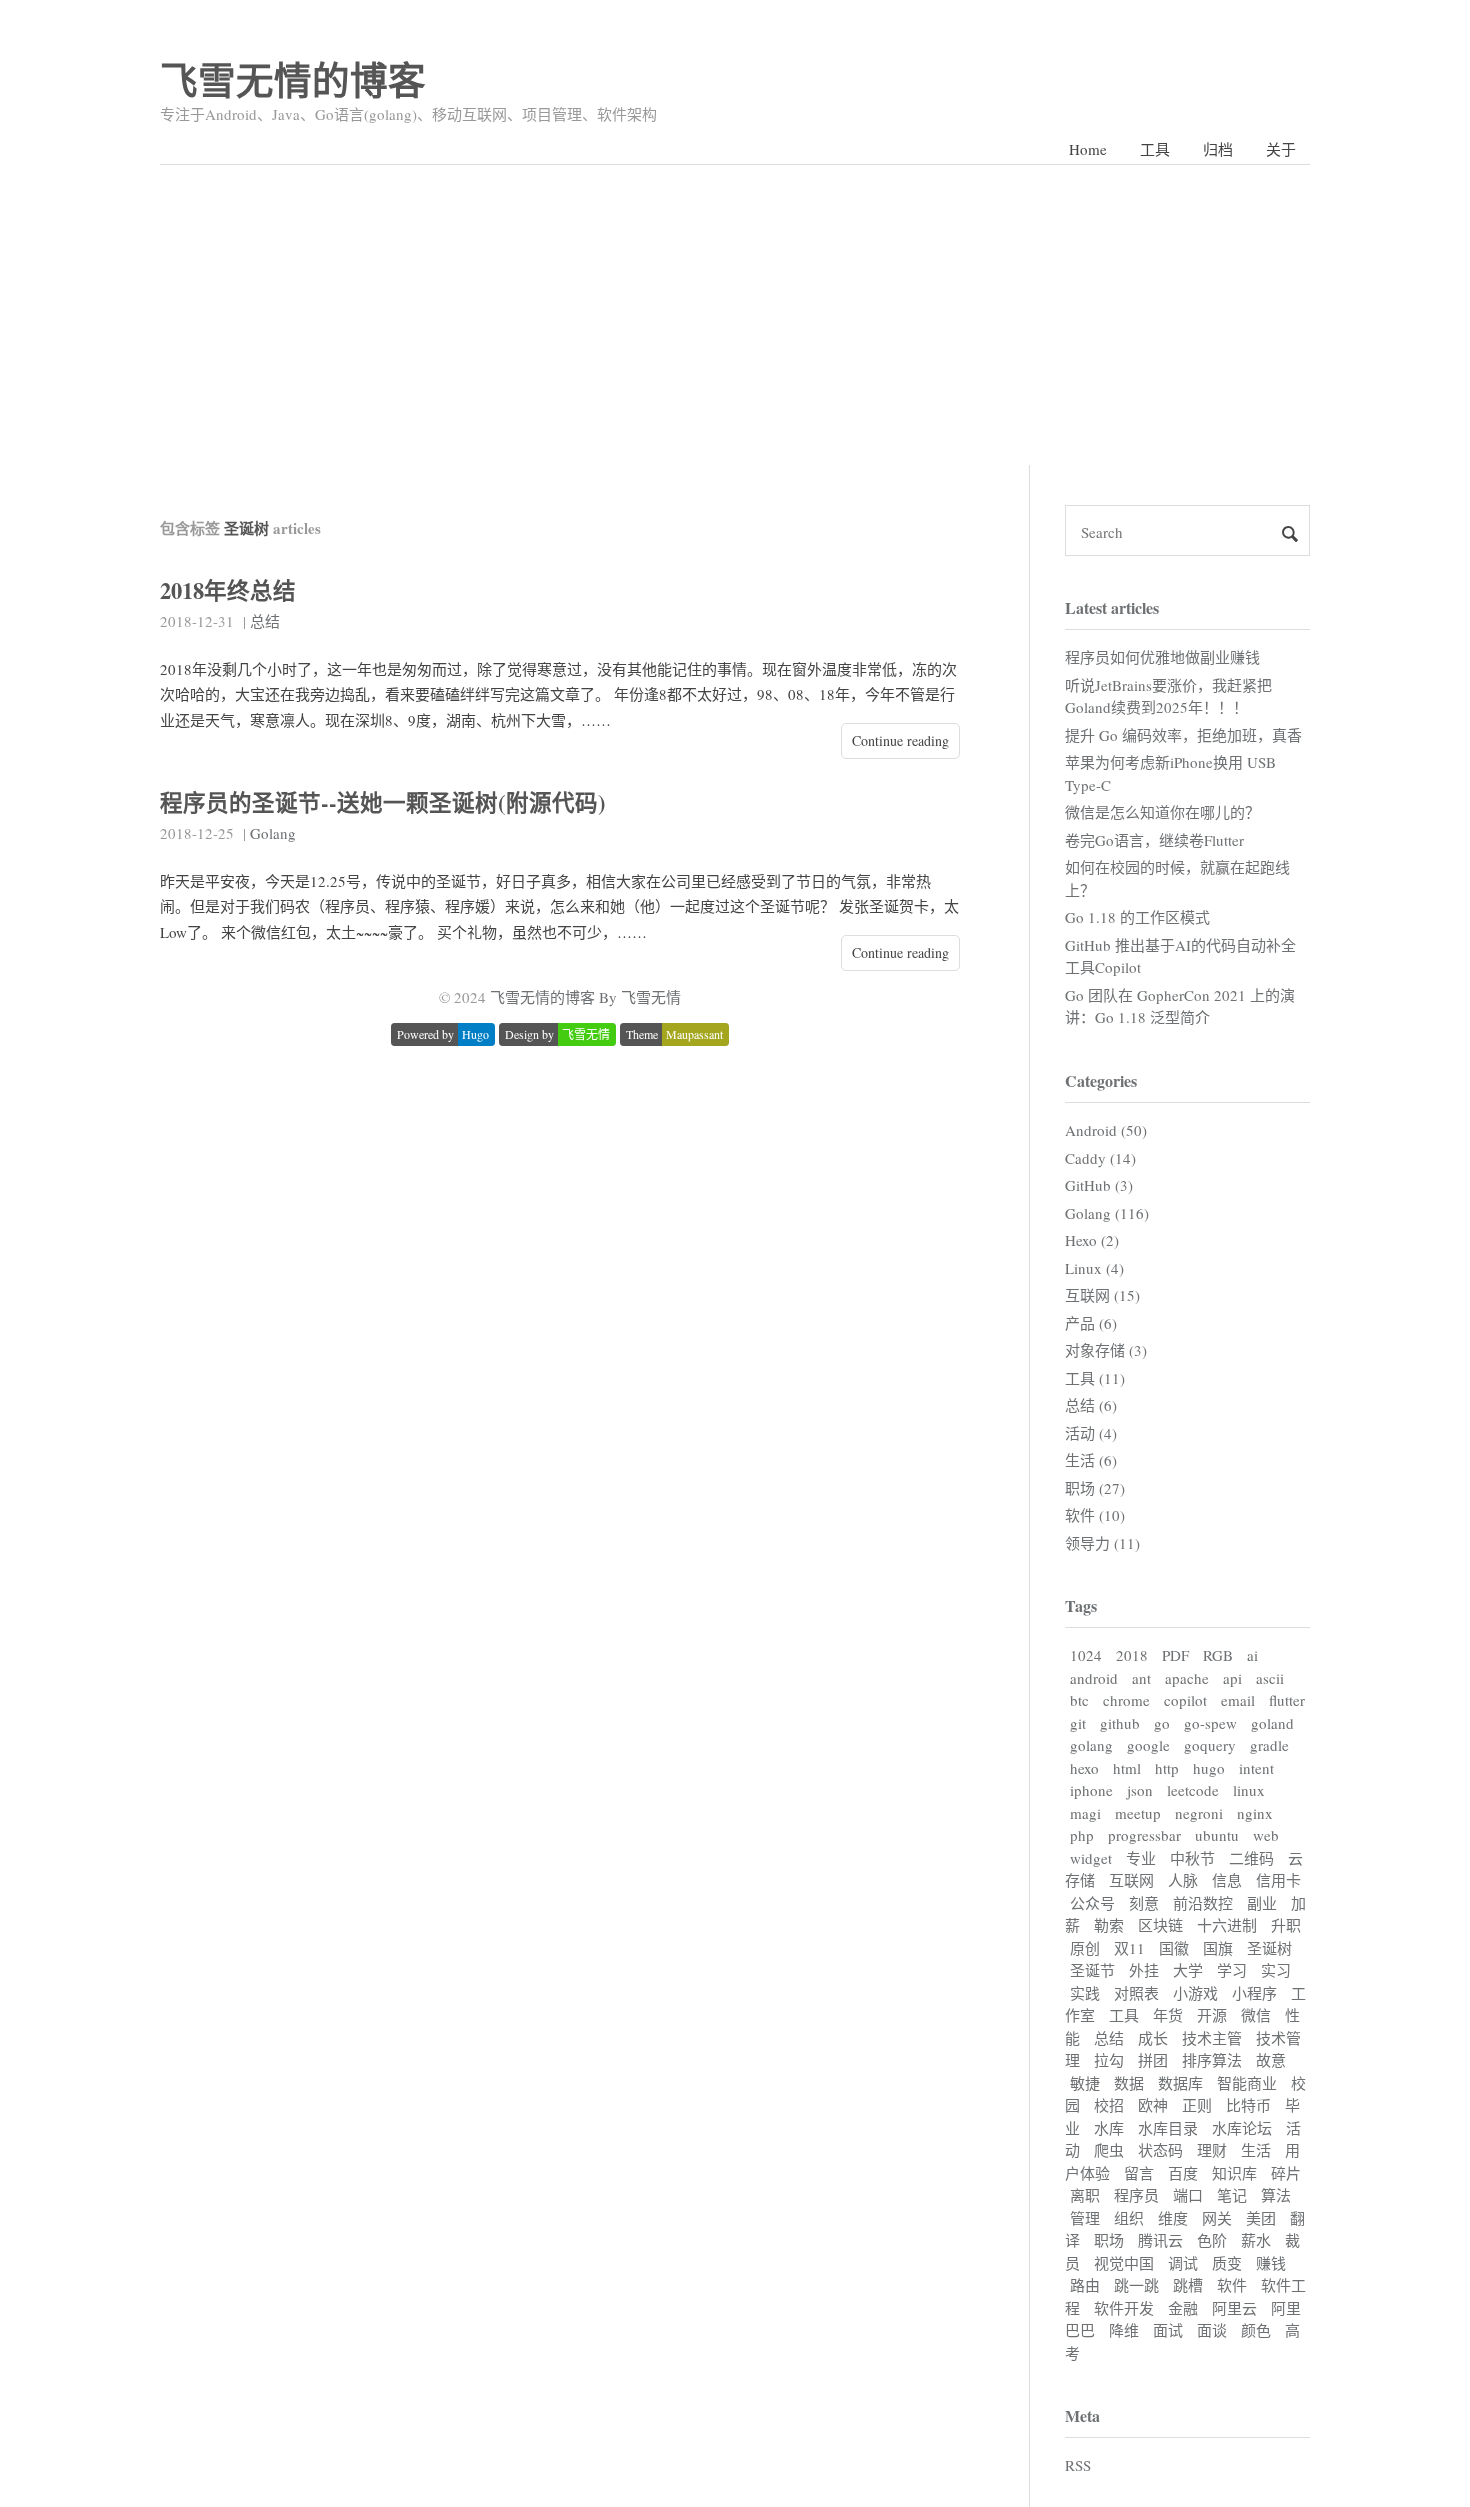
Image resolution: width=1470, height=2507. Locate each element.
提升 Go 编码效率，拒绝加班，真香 (1183, 735)
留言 (1139, 2173)
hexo (1084, 1768)
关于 (1281, 149)
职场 (1109, 2240)
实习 (1276, 1970)
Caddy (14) (1100, 1158)
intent (1256, 1768)
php (1082, 1835)
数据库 (1180, 2083)
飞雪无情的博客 (293, 79)
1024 (1086, 1655)
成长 (1153, 2038)
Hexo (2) (1092, 1240)
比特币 (1248, 2105)
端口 (1188, 2195)
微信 (1256, 2015)
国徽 (1174, 1948)
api (1232, 1678)
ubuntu (1217, 1835)
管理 (1085, 2218)
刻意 (1144, 1903)
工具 (1155, 149)
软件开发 (1124, 2308)
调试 (1183, 2263)
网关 (1217, 2218)
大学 (1188, 1970)
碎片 (1286, 2173)
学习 (1232, 1970)
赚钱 (1271, 2263)
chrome (1126, 1700)
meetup (1138, 1813)
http (1167, 1768)
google (1148, 1745)
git (1078, 1723)
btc (1079, 1700)
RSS (1078, 2465)
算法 (1276, 2195)
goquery (1210, 1745)
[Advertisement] (735, 315)
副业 (1262, 1903)
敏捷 (1085, 2083)
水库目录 (1168, 2128)
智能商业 (1247, 2083)
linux (1249, 1790)
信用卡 (1278, 1880)
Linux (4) (1094, 1268)
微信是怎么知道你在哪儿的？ (1162, 812)
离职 (1085, 2195)
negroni (1199, 1813)
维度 (1173, 2218)
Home (1088, 149)
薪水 (1256, 2240)
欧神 (1153, 2105)
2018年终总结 (228, 590)
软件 (1232, 2285)
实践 (1085, 1993)
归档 (1218, 149)
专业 (1141, 1858)
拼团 (1153, 2060)
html (1127, 1768)
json (1140, 1790)
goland (1272, 1723)
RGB (1218, 1655)
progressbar (1144, 1835)
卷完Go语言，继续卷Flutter (1154, 840)
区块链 (1160, 1925)
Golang (273, 833)
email (1238, 1700)
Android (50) (1106, 1130)
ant (1141, 1678)
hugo (1209, 1768)
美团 (1261, 2218)
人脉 (1183, 1880)
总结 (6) (1091, 1405)
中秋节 (1192, 1858)
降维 (1124, 2330)
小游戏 (1195, 1993)
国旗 (1218, 1948)
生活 (1256, 2150)
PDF (1175, 1655)
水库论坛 (1242, 2128)
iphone (1091, 1790)
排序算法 (1212, 2060)
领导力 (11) (1102, 1543)
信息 (1227, 1880)
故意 (1271, 2060)
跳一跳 (1136, 2285)
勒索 (1109, 1925)
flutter (1287, 1700)
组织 (1129, 2218)
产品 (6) (1091, 1323)
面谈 (1212, 2330)
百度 (1183, 2173)
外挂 (1144, 1970)
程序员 (1136, 2195)
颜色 (1256, 2330)
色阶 (1212, 2240)
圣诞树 (1269, 1948)
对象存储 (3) (1106, 1350)
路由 (1085, 2285)
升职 (1286, 1925)
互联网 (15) (1102, 1295)
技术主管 (1212, 2038)
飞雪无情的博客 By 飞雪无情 (585, 997)
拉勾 (1109, 2060)
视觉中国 (1124, 2263)
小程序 (1254, 1993)
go (1162, 1723)
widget (1091, 1858)
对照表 (1136, 1993)
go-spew (1210, 1723)
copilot (1185, 1700)
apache (1187, 1678)
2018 (1132, 1655)
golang (1091, 1745)
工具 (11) (1095, 1378)
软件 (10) (1095, 1515)
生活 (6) (1091, 1460)
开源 (1212, 2015)
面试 (1168, 2330)
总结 (265, 621)
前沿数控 (1203, 1903)
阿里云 (1234, 2308)
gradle (1269, 1745)
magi (1085, 1813)
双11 (1129, 1948)
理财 (1212, 2150)
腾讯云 (1160, 2240)
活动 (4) (1091, 1433)
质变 (1227, 2263)
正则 (1197, 2105)
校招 (1109, 2105)
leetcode (1193, 1790)
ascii (1270, 1678)
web (1266, 1835)
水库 (1109, 2128)
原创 (1085, 1948)
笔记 (1232, 2195)
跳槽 (1188, 2285)
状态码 (1160, 2150)
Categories (1101, 1080)
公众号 (1092, 1903)
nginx (1255, 1813)
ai (1252, 1655)
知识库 (1234, 2173)
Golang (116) (1107, 1213)
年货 (1168, 2015)
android (1094, 1678)
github (1120, 1723)
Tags (1081, 1605)
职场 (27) (1095, 1488)
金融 (1183, 2308)
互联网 (1131, 1880)
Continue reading (900, 740)
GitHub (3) (1099, 1185)
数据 (1129, 2083)
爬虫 (1109, 2150)
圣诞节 (1092, 1970)
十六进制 (1227, 1925)
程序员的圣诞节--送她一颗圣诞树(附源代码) (383, 802)
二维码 (1251, 1858)
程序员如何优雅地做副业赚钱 (1162, 657)
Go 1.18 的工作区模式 (1137, 917)
